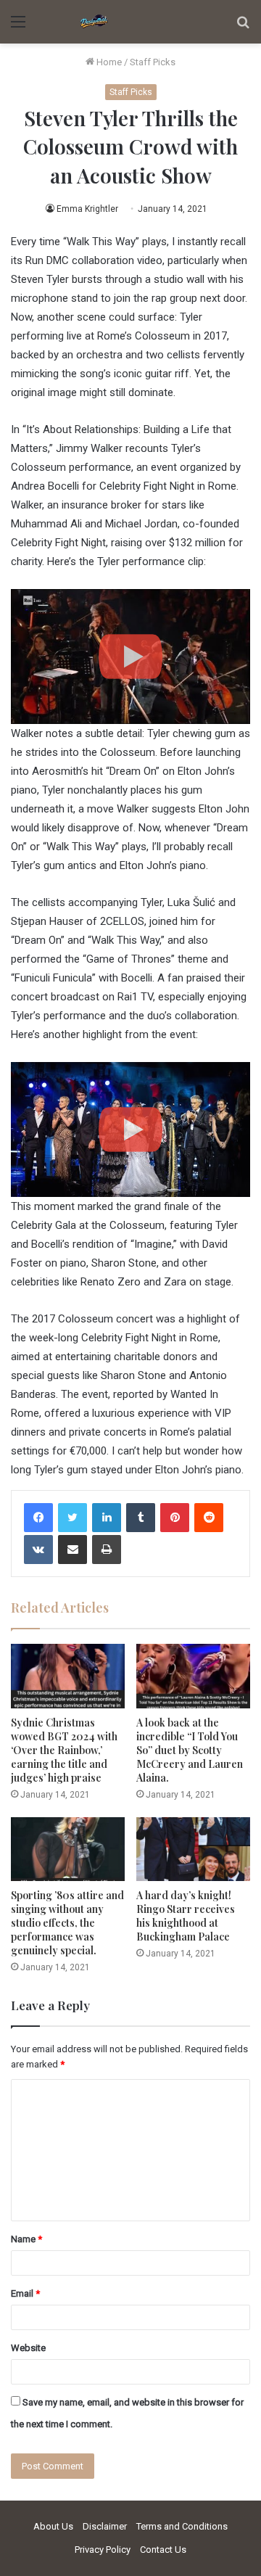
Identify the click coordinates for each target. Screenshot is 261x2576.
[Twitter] (72, 1518)
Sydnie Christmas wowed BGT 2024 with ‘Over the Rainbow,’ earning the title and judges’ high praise (64, 1750)
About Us (53, 2526)
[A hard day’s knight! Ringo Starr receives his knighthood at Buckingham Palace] (193, 1849)
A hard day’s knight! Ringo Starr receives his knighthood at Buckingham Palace (186, 1916)
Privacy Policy (103, 2550)
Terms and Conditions (182, 2526)
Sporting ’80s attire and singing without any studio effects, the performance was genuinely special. (67, 1923)
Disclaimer (105, 2526)
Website (28, 2348)
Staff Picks (153, 62)
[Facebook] (38, 1518)
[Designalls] (94, 22)
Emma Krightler (87, 209)
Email (25, 2293)
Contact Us (163, 2550)
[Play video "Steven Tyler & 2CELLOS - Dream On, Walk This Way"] (130, 657)
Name (26, 2239)
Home (108, 62)
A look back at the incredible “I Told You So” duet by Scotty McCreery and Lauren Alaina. (190, 1750)
